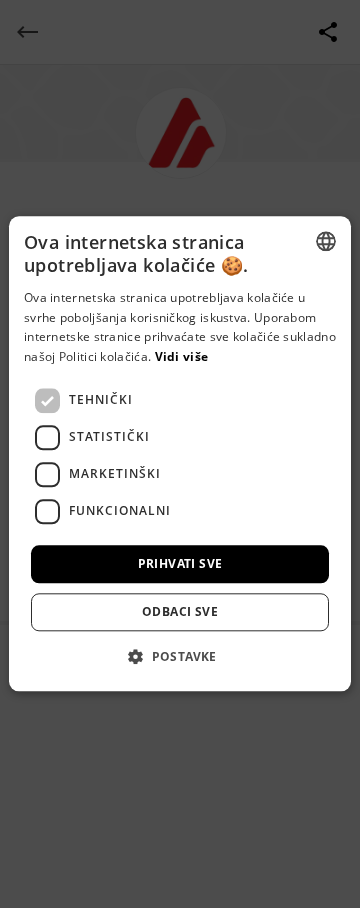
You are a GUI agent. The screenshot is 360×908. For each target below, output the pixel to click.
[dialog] (180, 454)
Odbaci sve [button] (180, 612)
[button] (180, 657)
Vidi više (182, 356)
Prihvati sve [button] (180, 563)
